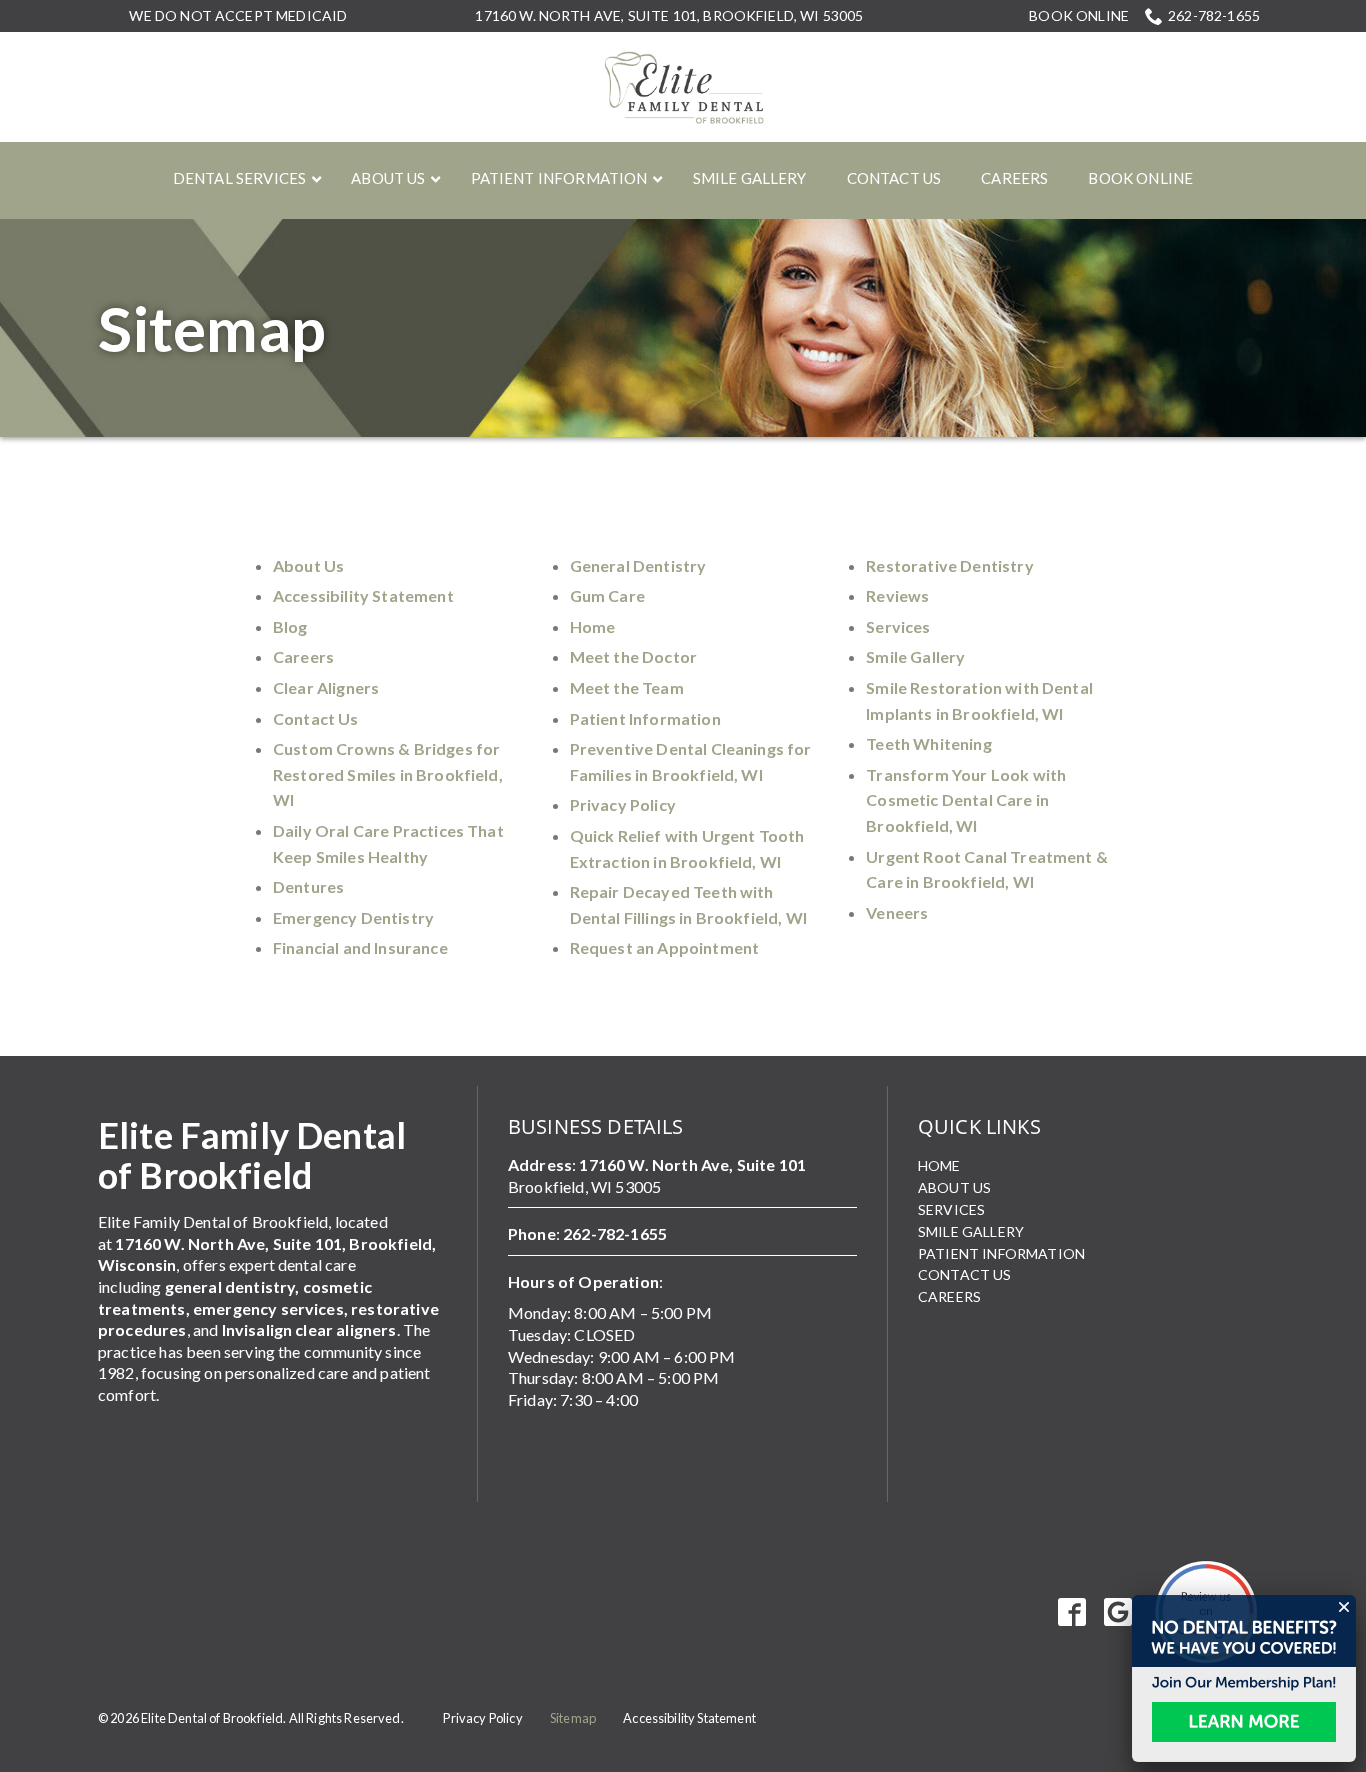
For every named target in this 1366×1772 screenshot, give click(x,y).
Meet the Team (627, 687)
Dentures (308, 886)
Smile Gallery (915, 656)
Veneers (897, 912)
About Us (308, 565)
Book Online (1079, 16)
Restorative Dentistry (949, 565)
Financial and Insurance (360, 947)
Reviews (897, 595)
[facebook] (1072, 1612)
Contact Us (316, 718)
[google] (1118, 1612)
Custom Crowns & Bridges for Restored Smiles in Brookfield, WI (388, 774)
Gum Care (607, 595)
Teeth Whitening (928, 743)
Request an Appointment (665, 947)
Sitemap (212, 328)
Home (593, 626)
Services (898, 626)
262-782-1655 (1214, 15)
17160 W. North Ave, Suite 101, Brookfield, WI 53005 (669, 15)
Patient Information (645, 718)
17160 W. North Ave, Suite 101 (692, 1164)
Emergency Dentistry (353, 917)
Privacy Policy (623, 804)
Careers (303, 656)
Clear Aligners (326, 687)
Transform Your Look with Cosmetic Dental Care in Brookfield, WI (966, 800)
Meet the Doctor (633, 656)
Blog (290, 626)
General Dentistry (638, 565)
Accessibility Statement (363, 595)
